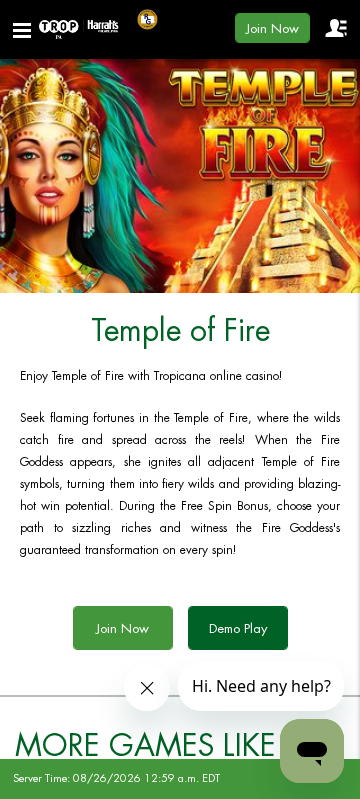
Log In (335, 28)
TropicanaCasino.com (79, 29)
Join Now (272, 28)
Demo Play (238, 628)
